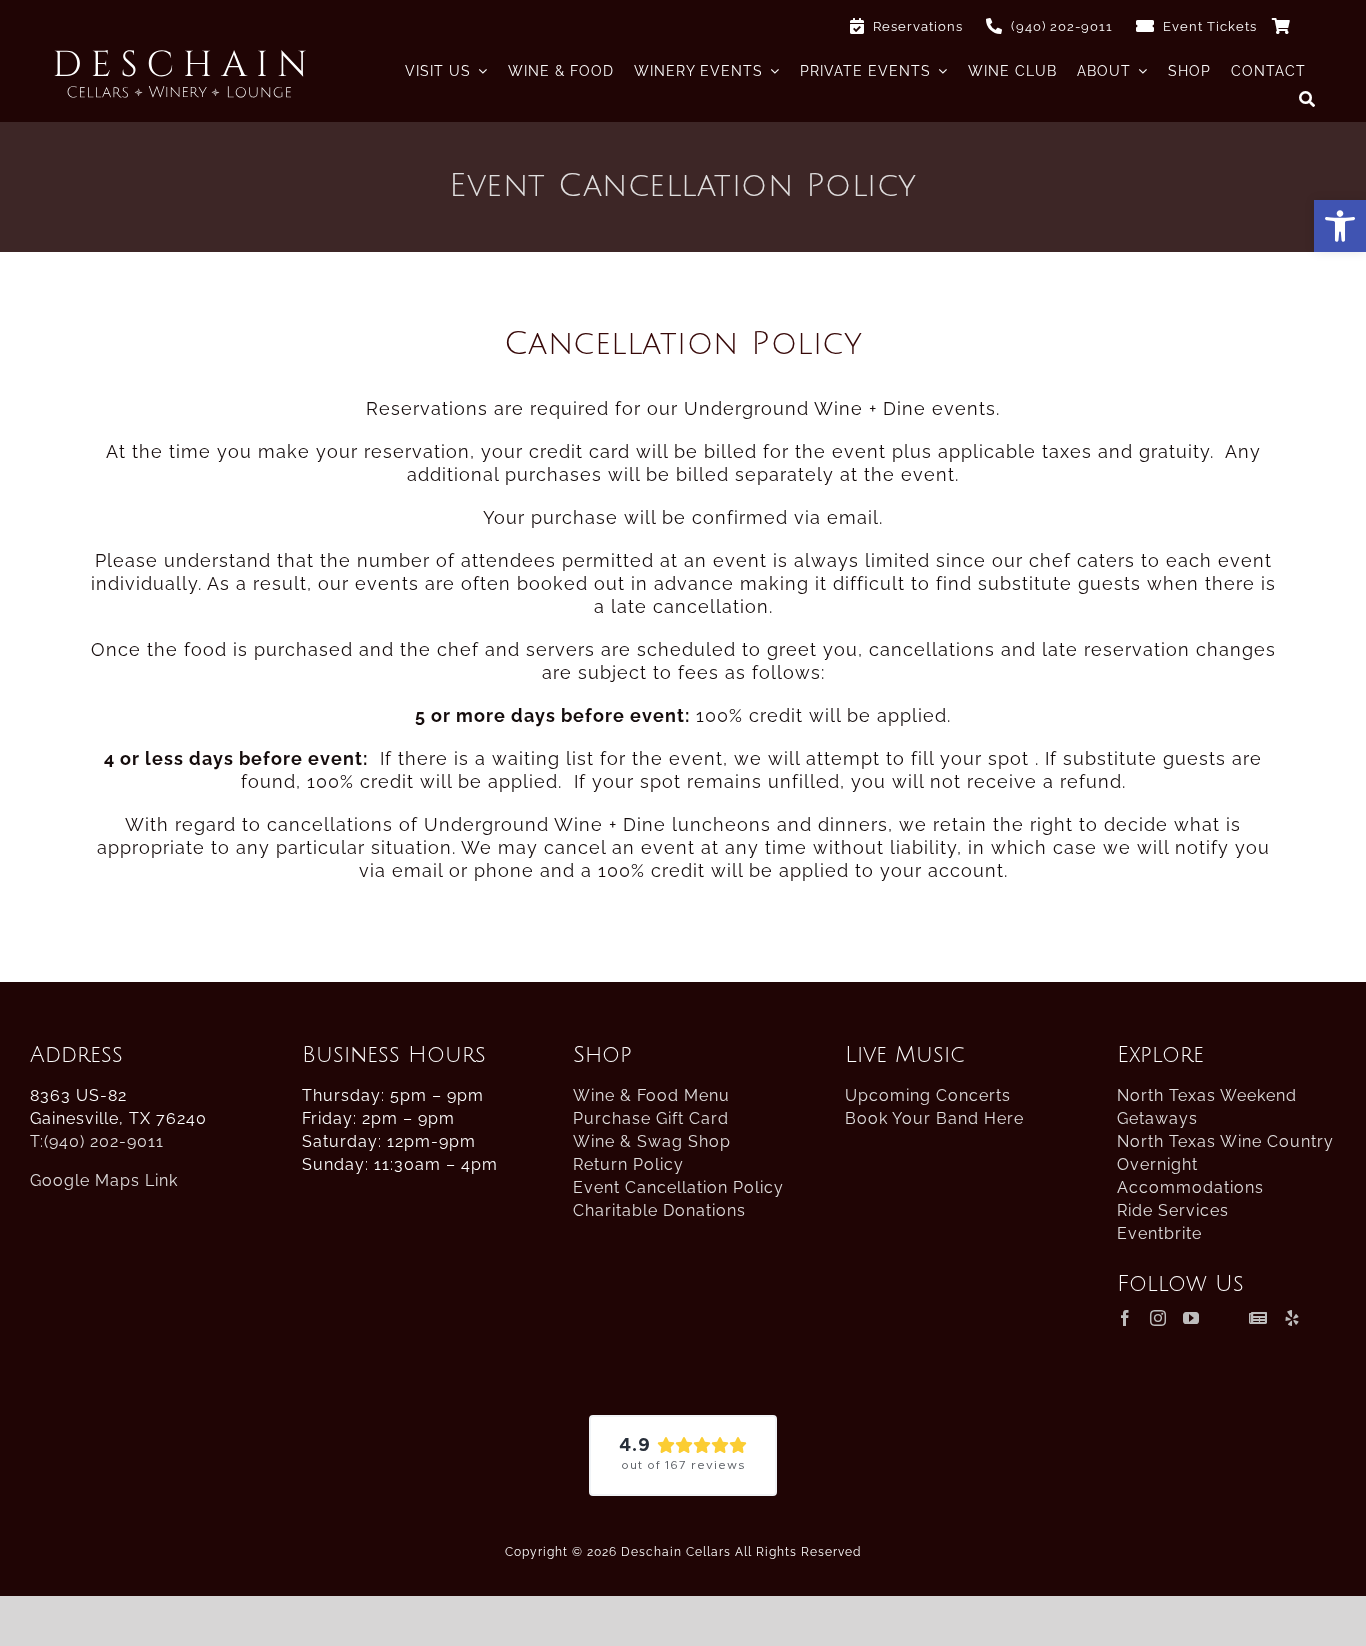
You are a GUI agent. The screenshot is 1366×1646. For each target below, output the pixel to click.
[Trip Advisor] (1224, 1318)
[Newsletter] (1258, 1318)
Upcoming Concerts (928, 1095)
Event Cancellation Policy (678, 1187)
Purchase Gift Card (651, 1118)
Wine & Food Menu (651, 1095)
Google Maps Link (104, 1180)
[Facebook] (1125, 1318)
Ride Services (1173, 1210)
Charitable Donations (659, 1210)
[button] (1340, 226)
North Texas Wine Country (1225, 1141)
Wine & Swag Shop (652, 1141)
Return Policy (628, 1164)
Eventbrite (1159, 1233)
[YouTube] (1191, 1318)
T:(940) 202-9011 (97, 1141)
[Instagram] (1158, 1318)
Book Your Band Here (934, 1118)
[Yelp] (1292, 1318)
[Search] (1307, 99)
